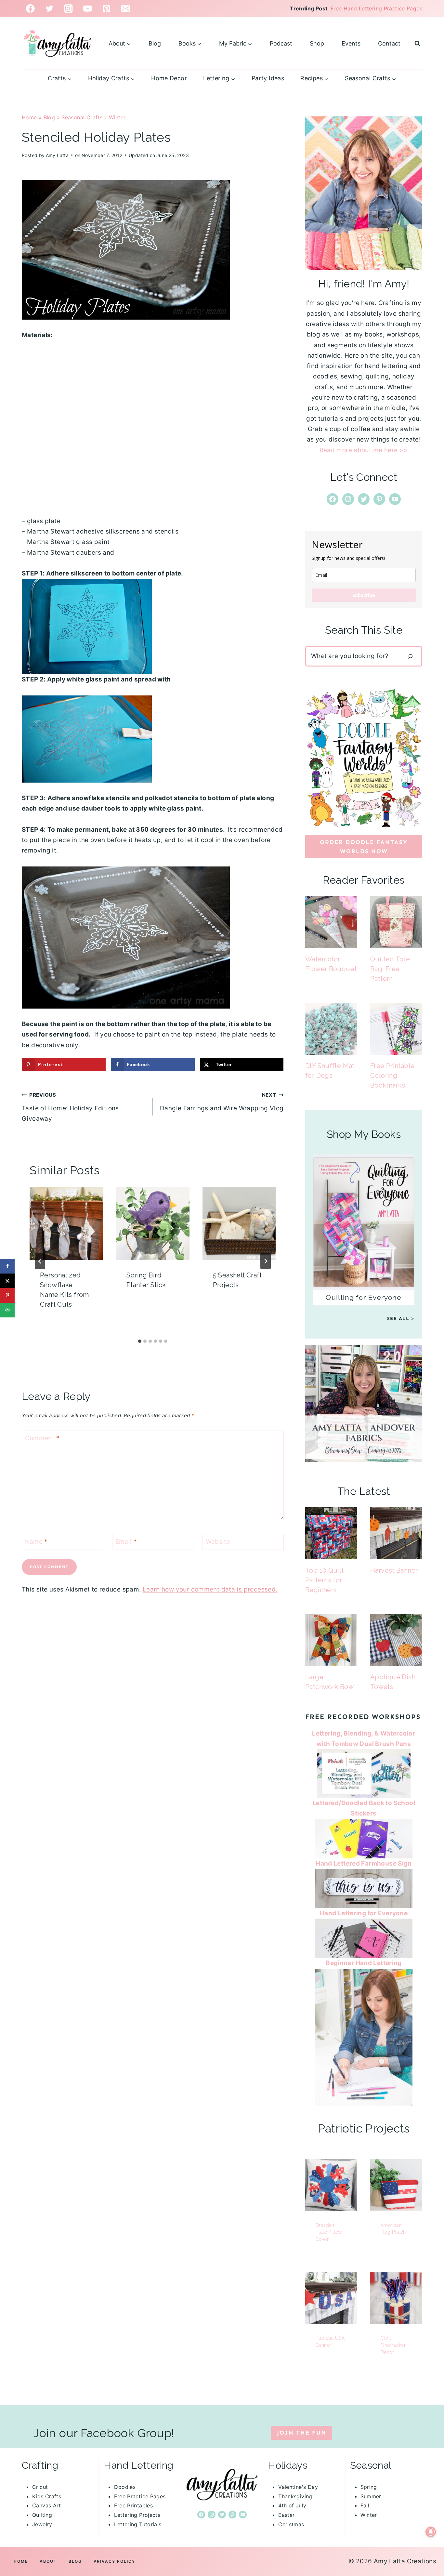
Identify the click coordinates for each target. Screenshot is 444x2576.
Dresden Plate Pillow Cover (329, 2232)
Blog (155, 43)
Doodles (125, 2487)
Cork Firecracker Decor (393, 2345)
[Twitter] (50, 9)
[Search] (410, 656)
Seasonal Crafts (82, 117)
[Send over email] (7, 1310)
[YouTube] (88, 9)
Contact (389, 43)
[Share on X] (7, 1281)
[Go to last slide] (40, 1261)
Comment (42, 1438)
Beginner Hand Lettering (364, 1963)
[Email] (126, 9)
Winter (117, 117)
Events (351, 43)
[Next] (266, 1261)
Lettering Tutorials (138, 2524)
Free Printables (133, 2505)
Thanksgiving (295, 2496)
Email (126, 1541)
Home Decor (169, 78)
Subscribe (364, 595)
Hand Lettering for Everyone (364, 1913)
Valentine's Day (298, 2487)
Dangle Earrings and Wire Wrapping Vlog (222, 1102)
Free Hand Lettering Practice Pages (376, 8)
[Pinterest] (106, 9)
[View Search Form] (417, 44)
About (48, 2561)
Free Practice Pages (140, 2496)
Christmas (291, 2524)
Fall (365, 2505)
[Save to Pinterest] (7, 1295)
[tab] (140, 1341)
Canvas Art (47, 2505)
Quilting (42, 2515)
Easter (286, 2515)
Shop (317, 43)
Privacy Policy (114, 2561)
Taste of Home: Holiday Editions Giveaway (70, 1107)
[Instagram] (68, 9)
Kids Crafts (47, 2496)
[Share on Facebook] (7, 1266)
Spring (369, 2487)
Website (218, 1541)
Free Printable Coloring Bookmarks (392, 1076)
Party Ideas (268, 78)
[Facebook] (30, 9)
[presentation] (66, 1223)
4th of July (292, 2505)
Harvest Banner (394, 1570)
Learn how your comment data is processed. (210, 1589)
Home (29, 117)
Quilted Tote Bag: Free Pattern (390, 969)
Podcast (281, 43)
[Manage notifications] (431, 2532)
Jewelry (42, 2524)
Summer (371, 2496)
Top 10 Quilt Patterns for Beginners (325, 1580)
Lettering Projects (137, 2515)
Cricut (40, 2487)
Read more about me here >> (364, 450)
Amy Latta (57, 155)
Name (36, 1541)
